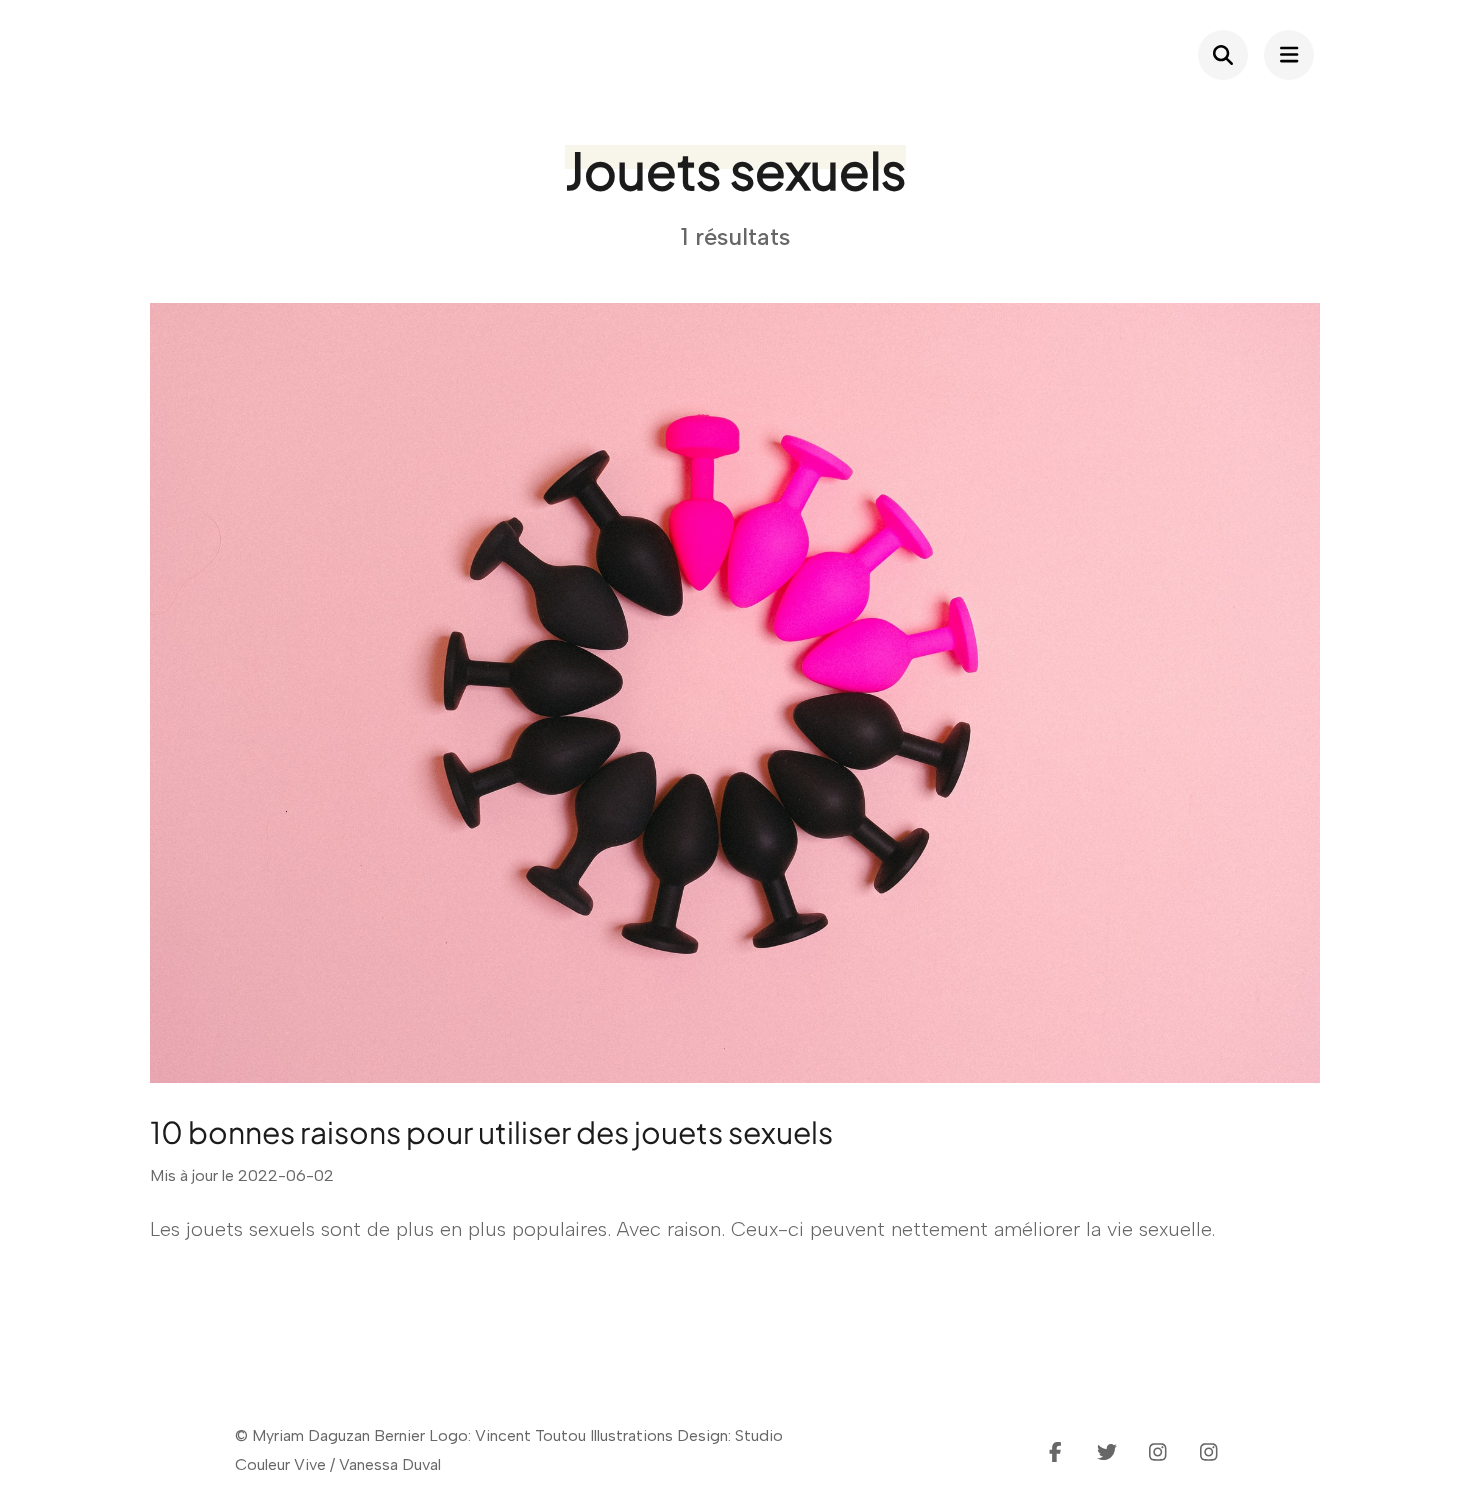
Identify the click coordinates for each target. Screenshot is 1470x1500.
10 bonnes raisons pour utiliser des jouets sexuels (491, 1132)
